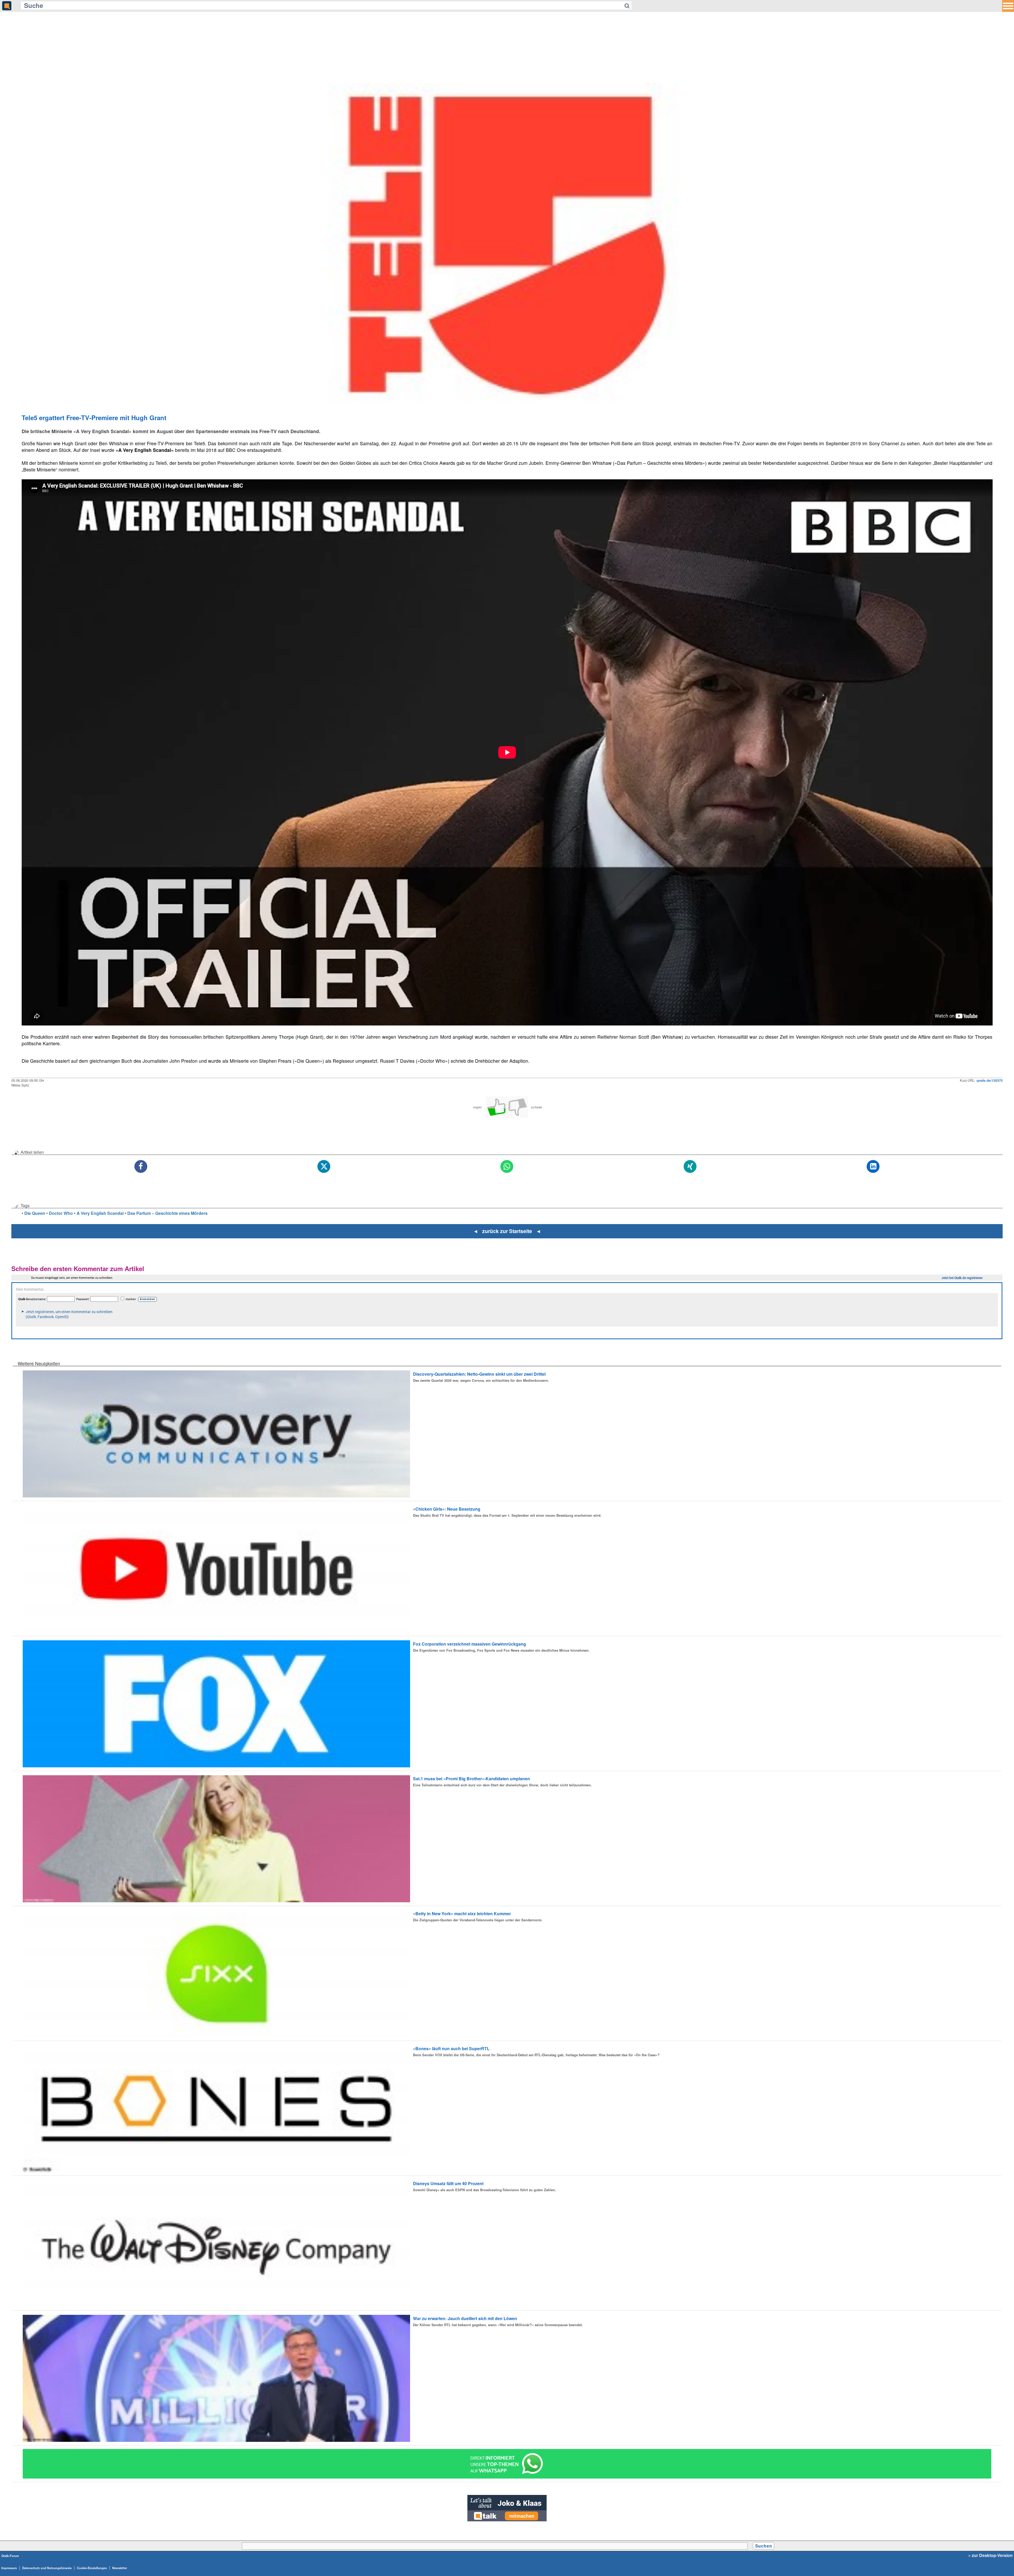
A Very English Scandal (100, 1213)
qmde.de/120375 (990, 1080)
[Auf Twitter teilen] (324, 1167)
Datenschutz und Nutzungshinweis (47, 2568)
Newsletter (120, 2568)
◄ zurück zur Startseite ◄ (507, 1231)
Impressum (9, 2568)
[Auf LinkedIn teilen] (873, 1167)
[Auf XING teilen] (690, 1167)
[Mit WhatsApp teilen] (507, 1167)
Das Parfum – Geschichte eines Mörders (167, 1213)
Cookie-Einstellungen (92, 2568)
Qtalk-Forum (10, 2556)
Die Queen (35, 1213)
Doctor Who (61, 1213)
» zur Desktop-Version (990, 2555)
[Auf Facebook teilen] (141, 1167)
